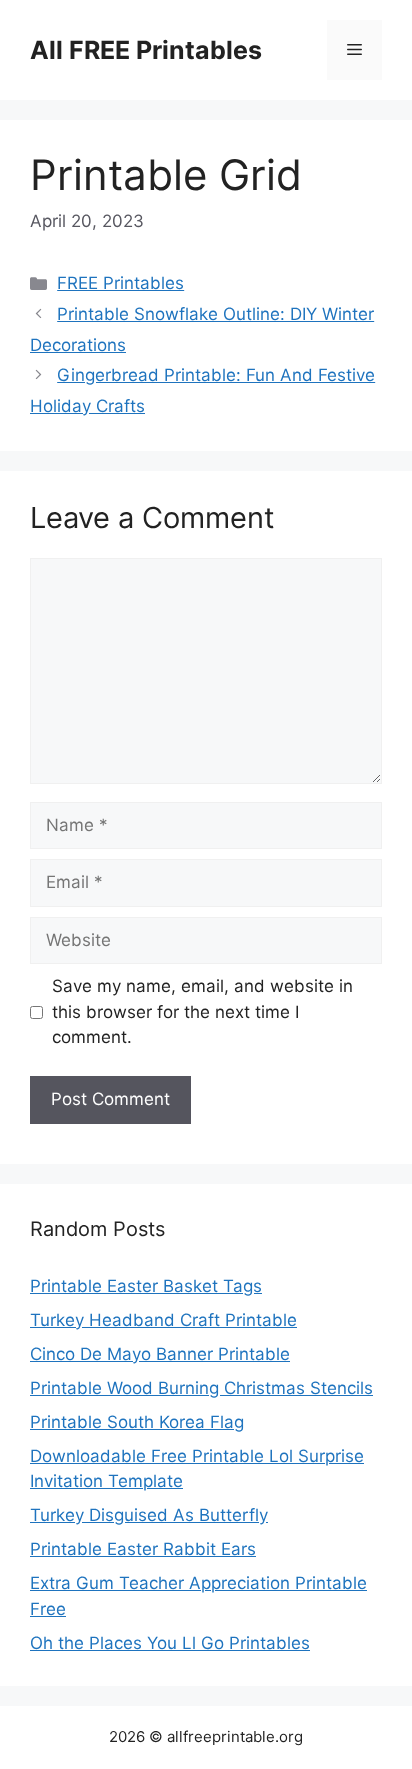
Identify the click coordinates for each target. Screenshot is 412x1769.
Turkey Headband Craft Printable (163, 1320)
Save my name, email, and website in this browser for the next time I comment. (202, 1011)
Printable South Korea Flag (137, 1422)
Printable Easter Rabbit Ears (143, 1549)
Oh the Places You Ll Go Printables (170, 1643)
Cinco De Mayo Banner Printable (160, 1354)
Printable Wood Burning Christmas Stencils (201, 1388)
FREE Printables (120, 283)
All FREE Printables (146, 50)
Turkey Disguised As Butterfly (149, 1515)
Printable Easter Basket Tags (146, 1286)
